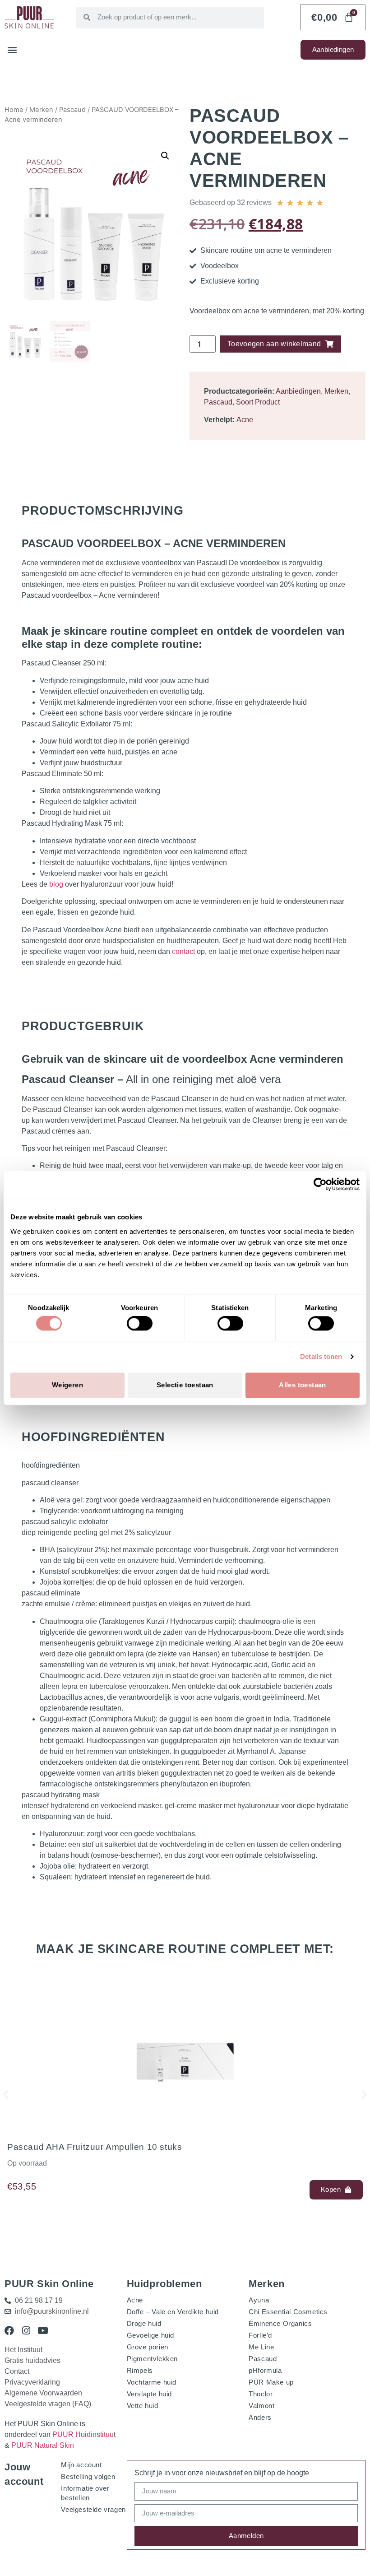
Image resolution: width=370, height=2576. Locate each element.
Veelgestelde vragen (93, 2509)
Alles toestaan (303, 1385)
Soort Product (258, 402)
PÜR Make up (271, 2382)
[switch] (140, 1324)
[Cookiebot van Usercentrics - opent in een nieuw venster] (320, 1184)
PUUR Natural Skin (43, 2445)
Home (14, 110)
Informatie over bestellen (85, 2493)
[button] (12, 50)
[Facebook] (9, 2331)
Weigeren (67, 1385)
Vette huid (143, 2406)
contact (183, 951)
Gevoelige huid (150, 2335)
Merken (41, 110)
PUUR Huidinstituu (83, 2434)
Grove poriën (148, 2347)
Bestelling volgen (88, 2476)
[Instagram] (26, 2331)
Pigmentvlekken (152, 2359)
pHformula (265, 2370)
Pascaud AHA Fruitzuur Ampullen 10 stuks (95, 2147)
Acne (245, 420)
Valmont (261, 2406)
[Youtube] (43, 2331)
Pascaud (72, 110)
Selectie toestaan (185, 1385)
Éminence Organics (280, 2323)
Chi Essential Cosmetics (288, 2312)
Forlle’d (260, 2335)
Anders (260, 2417)
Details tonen (321, 1357)
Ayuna (259, 2300)
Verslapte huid (149, 2394)
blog (56, 884)
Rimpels (140, 2370)
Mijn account (81, 2465)
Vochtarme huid (152, 2382)
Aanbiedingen (298, 391)
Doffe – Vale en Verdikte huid (173, 2312)
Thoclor (261, 2394)
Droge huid (144, 2323)
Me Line (261, 2347)
